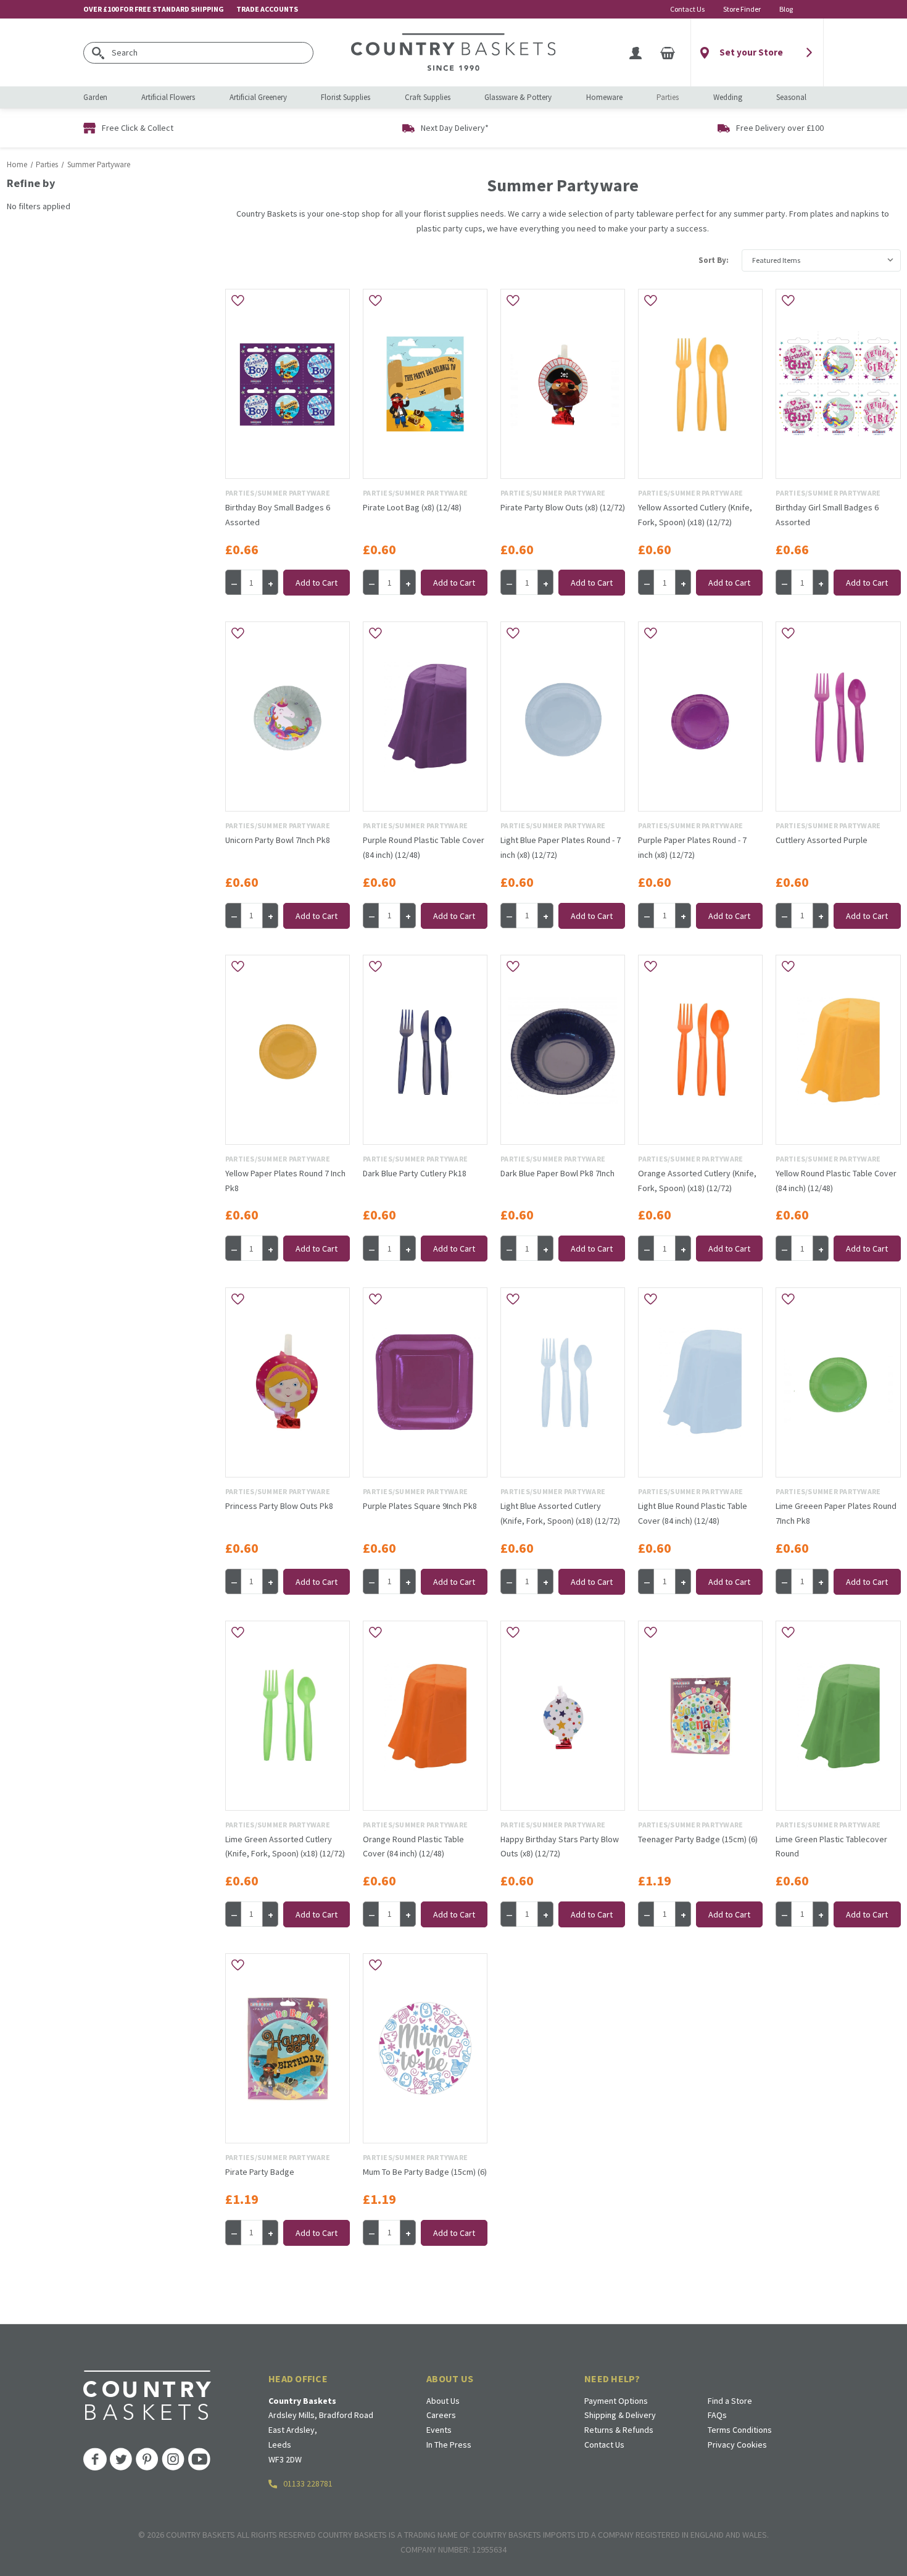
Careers (441, 2415)
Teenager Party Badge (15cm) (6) (698, 1839)
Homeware (604, 97)
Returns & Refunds (619, 2430)
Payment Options (616, 2401)
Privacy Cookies (737, 2445)
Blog (786, 9)
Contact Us (687, 9)
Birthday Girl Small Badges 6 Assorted (827, 515)
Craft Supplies (428, 97)
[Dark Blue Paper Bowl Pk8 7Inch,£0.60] (563, 1050)
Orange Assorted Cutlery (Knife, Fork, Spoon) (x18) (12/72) (697, 1181)
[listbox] (821, 260)
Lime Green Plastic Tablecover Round (831, 1847)
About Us (443, 2401)
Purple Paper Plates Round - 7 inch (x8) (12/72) (692, 847)
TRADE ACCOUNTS (267, 9)
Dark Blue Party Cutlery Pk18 (415, 1173)
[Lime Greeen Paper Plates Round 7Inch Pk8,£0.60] (838, 1382)
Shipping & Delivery (620, 2415)
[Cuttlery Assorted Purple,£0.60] (838, 717)
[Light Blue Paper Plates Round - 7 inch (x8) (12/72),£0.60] (563, 717)
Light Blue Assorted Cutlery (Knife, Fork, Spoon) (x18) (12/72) (560, 1513)
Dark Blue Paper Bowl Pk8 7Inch (557, 1173)
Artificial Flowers (168, 97)
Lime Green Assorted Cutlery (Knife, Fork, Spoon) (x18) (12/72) (285, 1847)
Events (439, 2430)
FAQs (717, 2415)
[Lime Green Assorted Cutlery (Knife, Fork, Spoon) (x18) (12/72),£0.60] (288, 1716)
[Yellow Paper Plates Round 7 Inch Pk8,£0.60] (288, 1050)
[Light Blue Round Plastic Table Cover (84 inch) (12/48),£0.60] (700, 1382)
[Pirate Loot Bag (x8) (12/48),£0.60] (425, 384)
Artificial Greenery (258, 97)
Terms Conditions (740, 2430)
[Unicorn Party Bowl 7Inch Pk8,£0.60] (288, 717)
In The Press (449, 2445)
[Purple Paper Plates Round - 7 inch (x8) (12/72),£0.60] (700, 717)
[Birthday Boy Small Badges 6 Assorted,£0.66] (288, 384)
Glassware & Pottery (518, 97)
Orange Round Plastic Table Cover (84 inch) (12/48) (413, 1847)
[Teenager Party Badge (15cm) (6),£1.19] (700, 1716)
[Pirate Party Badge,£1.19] (288, 2048)
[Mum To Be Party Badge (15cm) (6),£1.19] (425, 2048)
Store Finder (742, 9)
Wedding (728, 97)
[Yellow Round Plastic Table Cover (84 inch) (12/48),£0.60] (838, 1050)
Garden (95, 97)
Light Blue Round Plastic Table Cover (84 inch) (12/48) (693, 1513)
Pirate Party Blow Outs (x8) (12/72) (563, 507)
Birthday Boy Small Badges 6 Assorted (278, 515)
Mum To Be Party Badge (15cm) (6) (425, 2172)
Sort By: (714, 260)
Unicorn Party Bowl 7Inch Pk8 (278, 840)
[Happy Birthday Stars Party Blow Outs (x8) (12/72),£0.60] (563, 1716)
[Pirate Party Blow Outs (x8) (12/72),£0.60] (563, 384)
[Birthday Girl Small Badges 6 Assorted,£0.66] (838, 384)
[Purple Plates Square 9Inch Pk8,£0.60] (425, 1382)
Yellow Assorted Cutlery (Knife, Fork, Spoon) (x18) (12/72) (695, 515)
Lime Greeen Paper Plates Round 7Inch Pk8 (836, 1513)
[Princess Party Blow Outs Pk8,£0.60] (288, 1382)
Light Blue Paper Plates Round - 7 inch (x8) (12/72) (561, 847)
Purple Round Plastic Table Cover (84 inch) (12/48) (424, 847)
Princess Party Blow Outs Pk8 (279, 1506)
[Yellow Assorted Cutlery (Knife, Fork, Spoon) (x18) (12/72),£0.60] (700, 384)
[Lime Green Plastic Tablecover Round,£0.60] (838, 1716)
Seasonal (791, 97)
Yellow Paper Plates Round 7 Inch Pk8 (285, 1181)
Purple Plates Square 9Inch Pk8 (420, 1506)
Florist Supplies (346, 97)
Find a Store (730, 2401)
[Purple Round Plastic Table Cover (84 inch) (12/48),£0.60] (425, 717)
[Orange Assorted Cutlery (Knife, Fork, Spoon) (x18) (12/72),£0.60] (700, 1050)
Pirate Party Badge (260, 2172)
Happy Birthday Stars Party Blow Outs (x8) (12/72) (560, 1847)
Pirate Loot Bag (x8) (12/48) (412, 507)
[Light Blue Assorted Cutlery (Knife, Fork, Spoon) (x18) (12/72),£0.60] (563, 1382)
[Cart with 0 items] (668, 52)
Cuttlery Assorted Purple (822, 840)
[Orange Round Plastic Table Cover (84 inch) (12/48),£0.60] (425, 1716)
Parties (668, 97)
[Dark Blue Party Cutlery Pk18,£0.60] (425, 1050)
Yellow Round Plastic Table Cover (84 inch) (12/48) (836, 1181)
